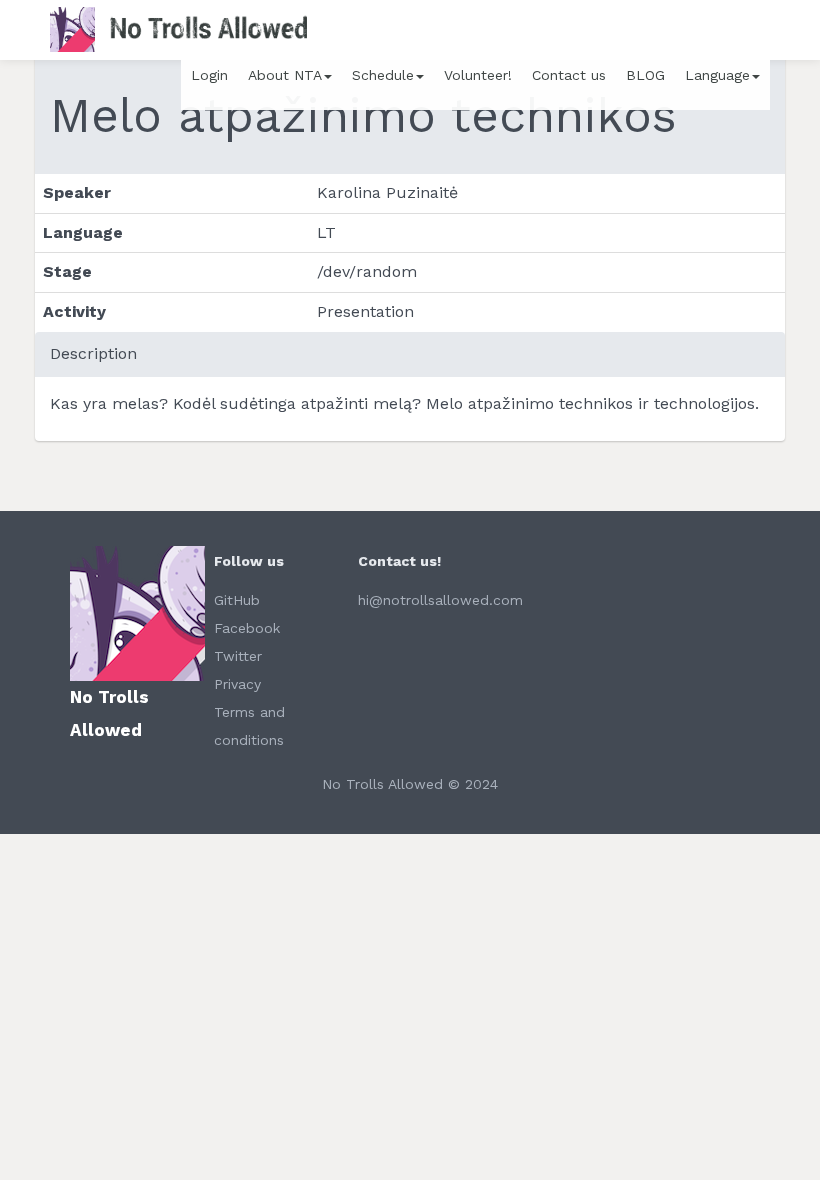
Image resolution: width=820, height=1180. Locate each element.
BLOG (645, 75)
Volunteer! (478, 75)
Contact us (569, 75)
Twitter (238, 656)
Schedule (383, 75)
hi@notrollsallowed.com (440, 600)
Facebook (247, 628)
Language (717, 75)
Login (209, 75)
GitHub (237, 600)
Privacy (237, 684)
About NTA (285, 75)
